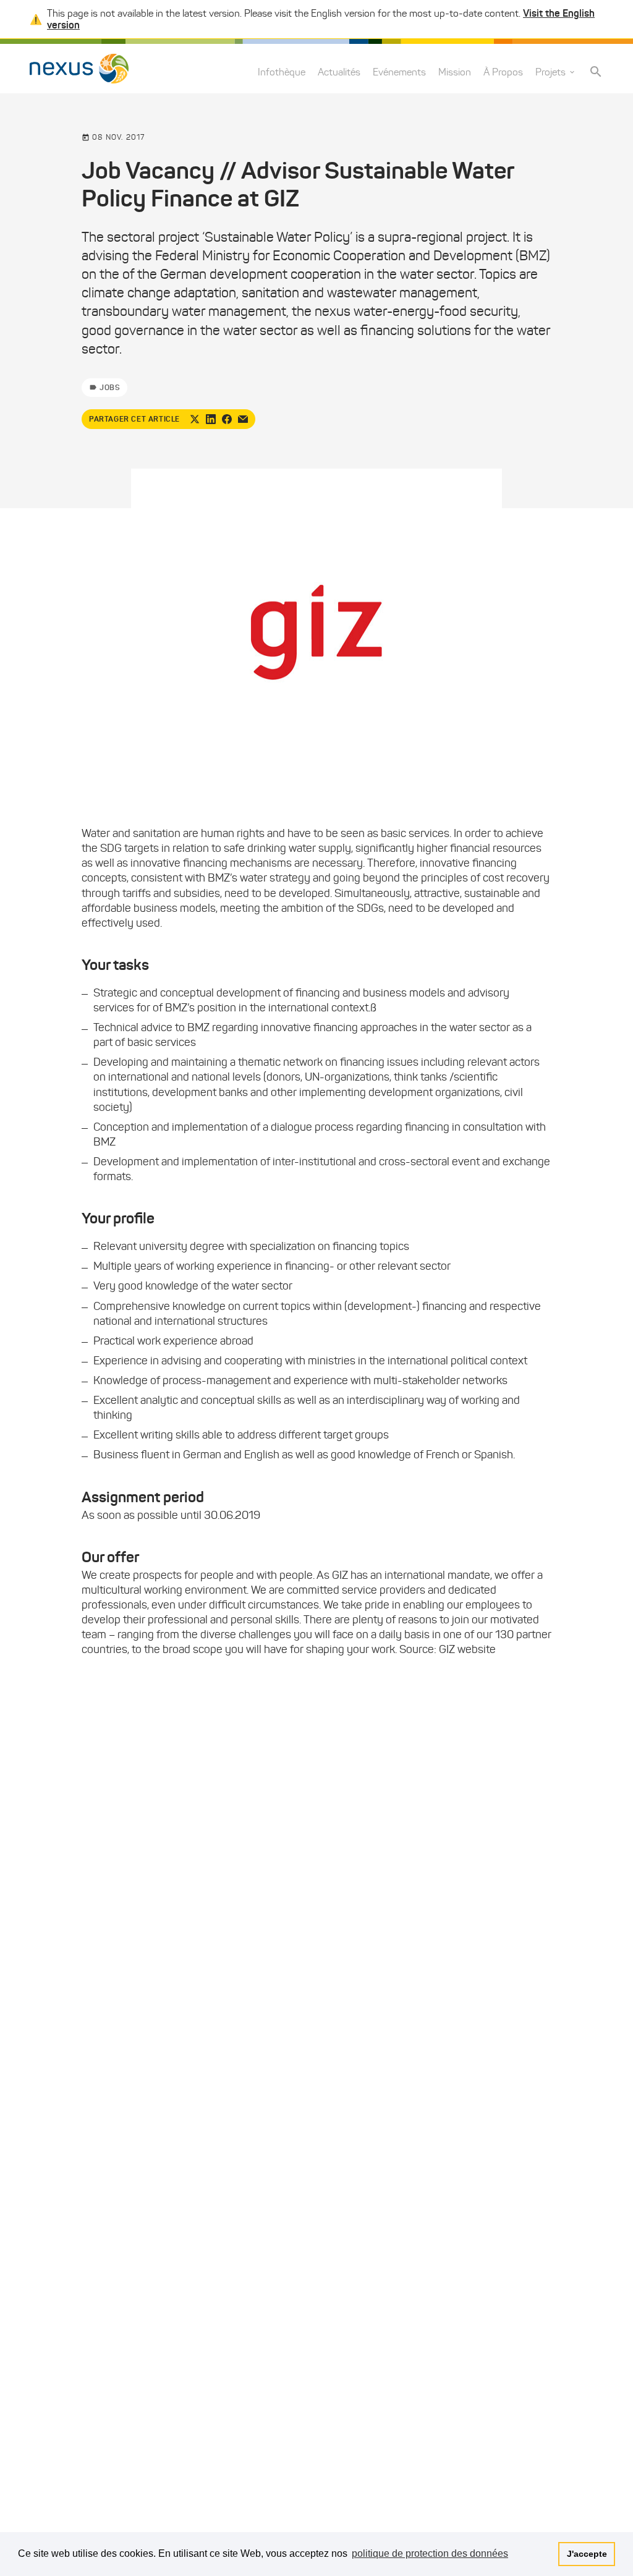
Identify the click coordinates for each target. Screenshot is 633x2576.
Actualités (339, 72)
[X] (195, 419)
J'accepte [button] (587, 2554)
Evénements (399, 72)
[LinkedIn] (211, 419)
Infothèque (282, 72)
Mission (455, 72)
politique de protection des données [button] (430, 2553)
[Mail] (243, 419)
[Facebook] (227, 419)
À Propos (503, 72)
